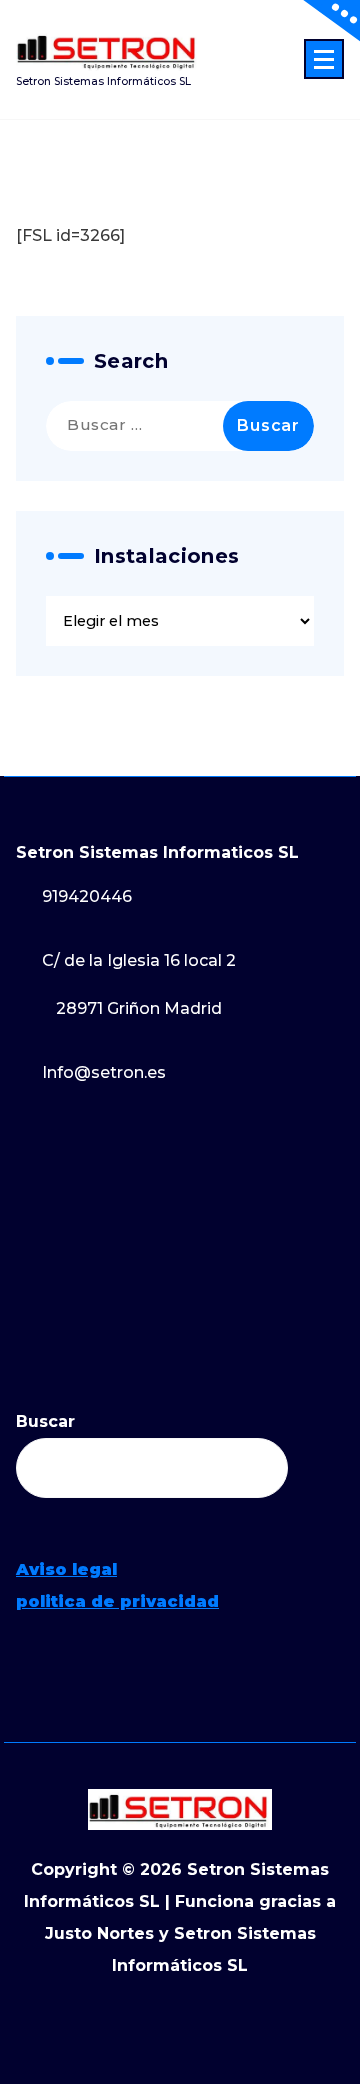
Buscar (45, 1421)
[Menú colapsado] (324, 59)
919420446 (87, 896)
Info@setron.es (104, 1072)
